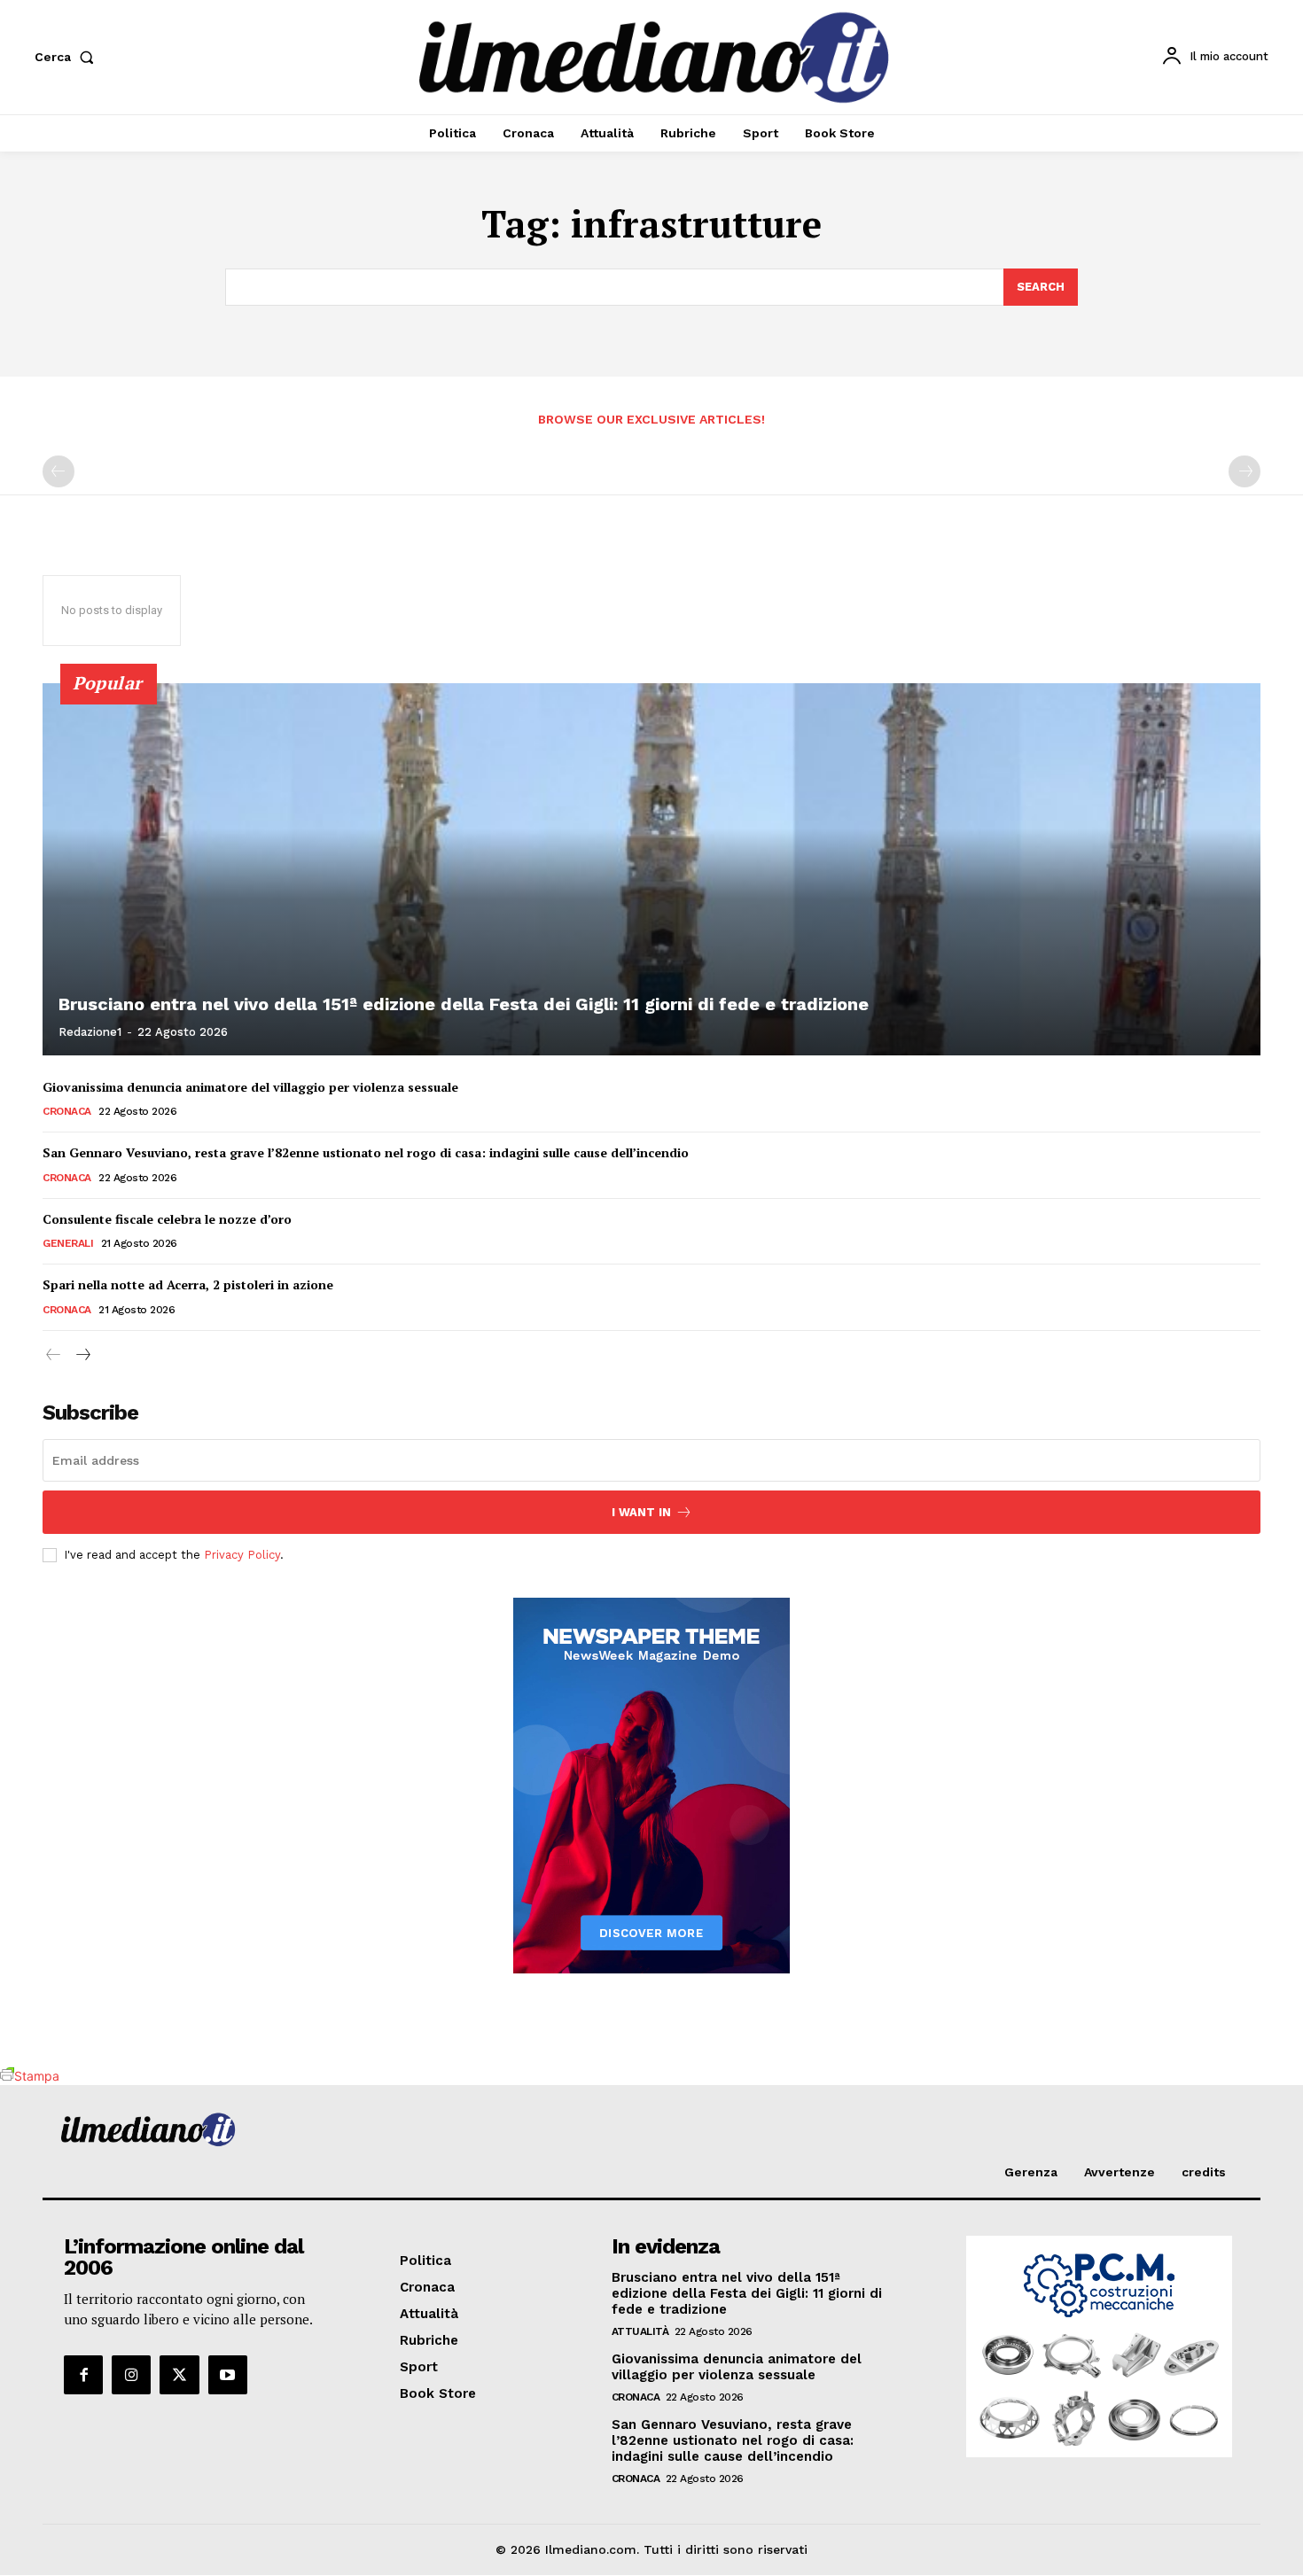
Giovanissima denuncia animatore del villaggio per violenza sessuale (250, 1087)
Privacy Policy (242, 1555)
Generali (68, 1243)
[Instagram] (131, 2375)
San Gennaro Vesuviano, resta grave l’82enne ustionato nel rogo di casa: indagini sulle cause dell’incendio (366, 1152)
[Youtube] (228, 2375)
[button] (68, 57)
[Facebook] (83, 2375)
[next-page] (82, 1355)
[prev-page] (59, 471)
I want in (641, 1512)
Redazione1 (90, 1032)
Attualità (640, 2331)
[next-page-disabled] (1244, 471)
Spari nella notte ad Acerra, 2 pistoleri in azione (188, 1284)
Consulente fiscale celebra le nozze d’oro (167, 1219)
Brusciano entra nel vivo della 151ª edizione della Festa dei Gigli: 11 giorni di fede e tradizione (464, 1004)
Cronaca (67, 1111)
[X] (179, 2375)
